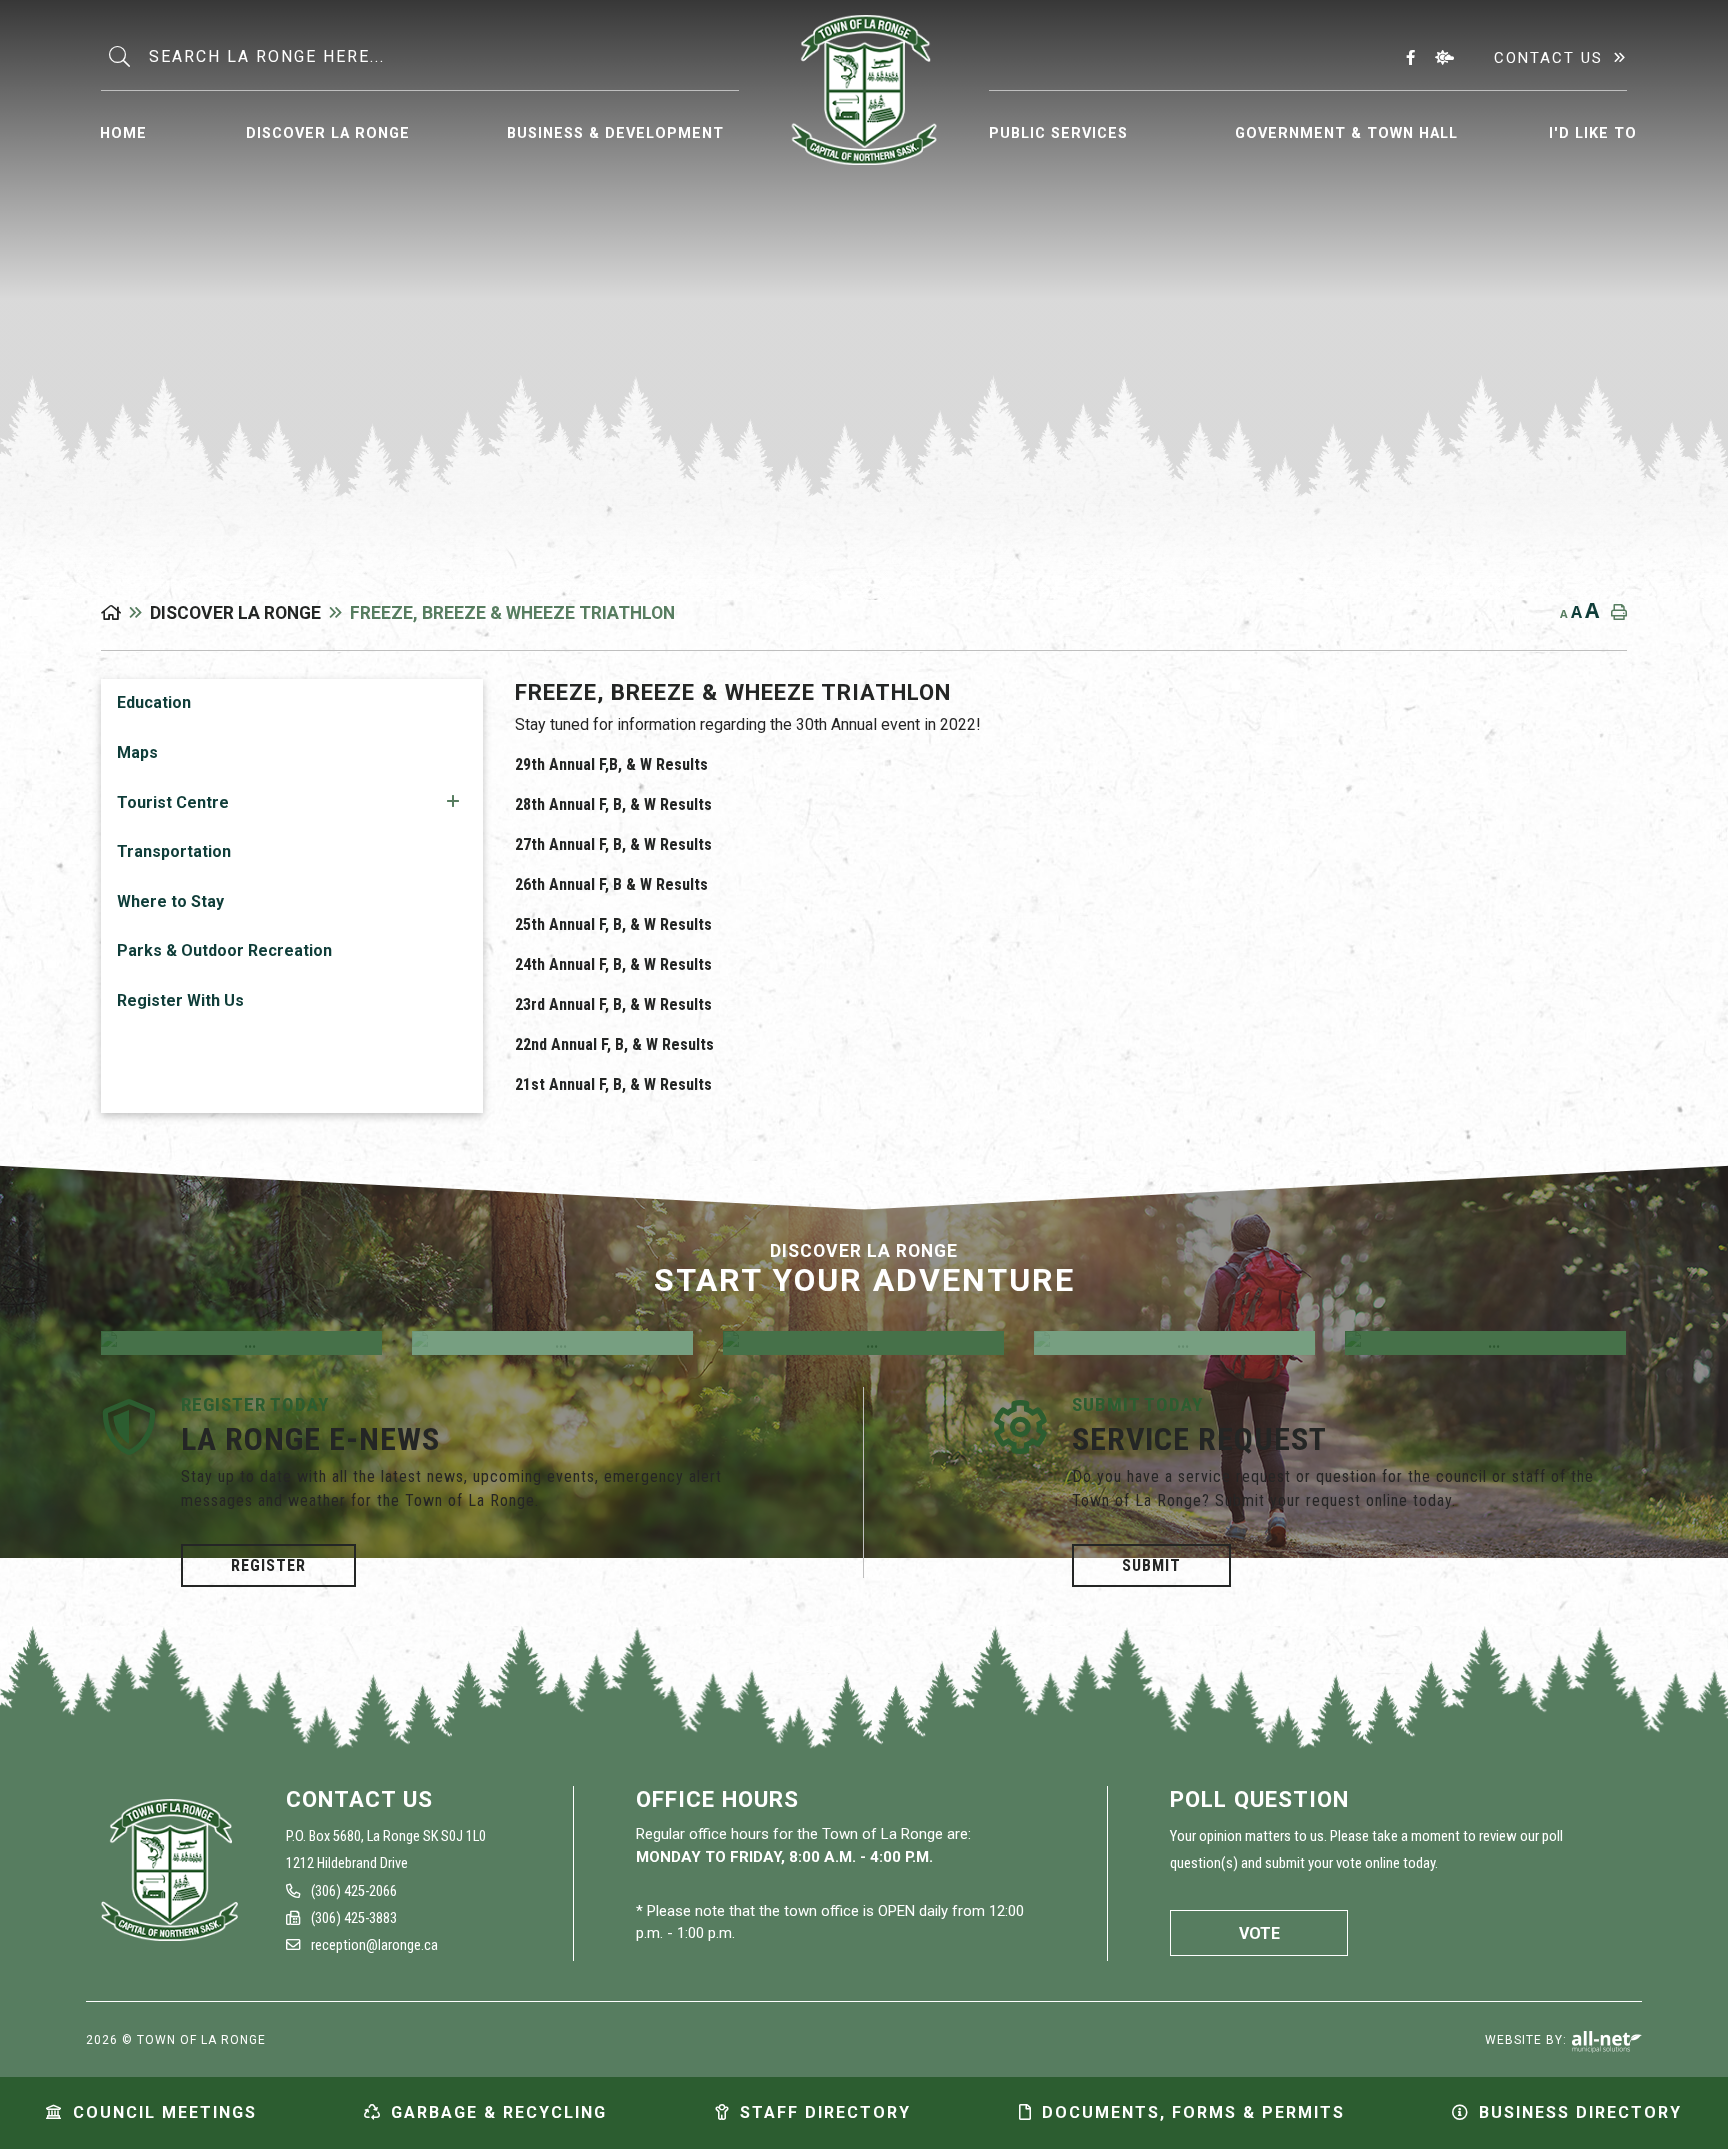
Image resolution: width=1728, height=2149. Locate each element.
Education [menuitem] (154, 702)
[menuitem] (123, 131)
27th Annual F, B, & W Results (613, 844)
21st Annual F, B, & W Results (613, 1084)
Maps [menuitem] (137, 752)
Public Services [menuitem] (1058, 133)
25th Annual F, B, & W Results (613, 924)
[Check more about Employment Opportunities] (241, 1343)
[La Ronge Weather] (1448, 57)
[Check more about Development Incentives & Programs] (863, 1343)
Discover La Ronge (235, 613)
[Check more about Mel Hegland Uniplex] (552, 1343)
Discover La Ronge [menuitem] (328, 133)
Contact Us (1548, 58)
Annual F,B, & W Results (628, 764)
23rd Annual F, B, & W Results (613, 1004)
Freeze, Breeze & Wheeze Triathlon (512, 613)
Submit (1151, 1565)
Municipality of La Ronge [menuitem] (864, 90)
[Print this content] (1615, 612)
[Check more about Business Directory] (1174, 1343)
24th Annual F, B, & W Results (613, 964)
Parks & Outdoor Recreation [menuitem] (224, 950)
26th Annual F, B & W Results (611, 884)
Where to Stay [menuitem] (170, 901)
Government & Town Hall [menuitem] (1346, 133)
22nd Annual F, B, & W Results (614, 1044)
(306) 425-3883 (352, 1918)
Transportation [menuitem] (174, 851)
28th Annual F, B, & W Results (613, 804)
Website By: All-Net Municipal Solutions (1606, 2042)
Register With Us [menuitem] (180, 1000)
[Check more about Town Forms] (1485, 1343)
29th (532, 764)
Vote (1259, 1933)
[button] (453, 801)
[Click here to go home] (125, 613)
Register (268, 1565)
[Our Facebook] (1414, 57)
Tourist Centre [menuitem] (173, 802)
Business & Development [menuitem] (615, 133)
